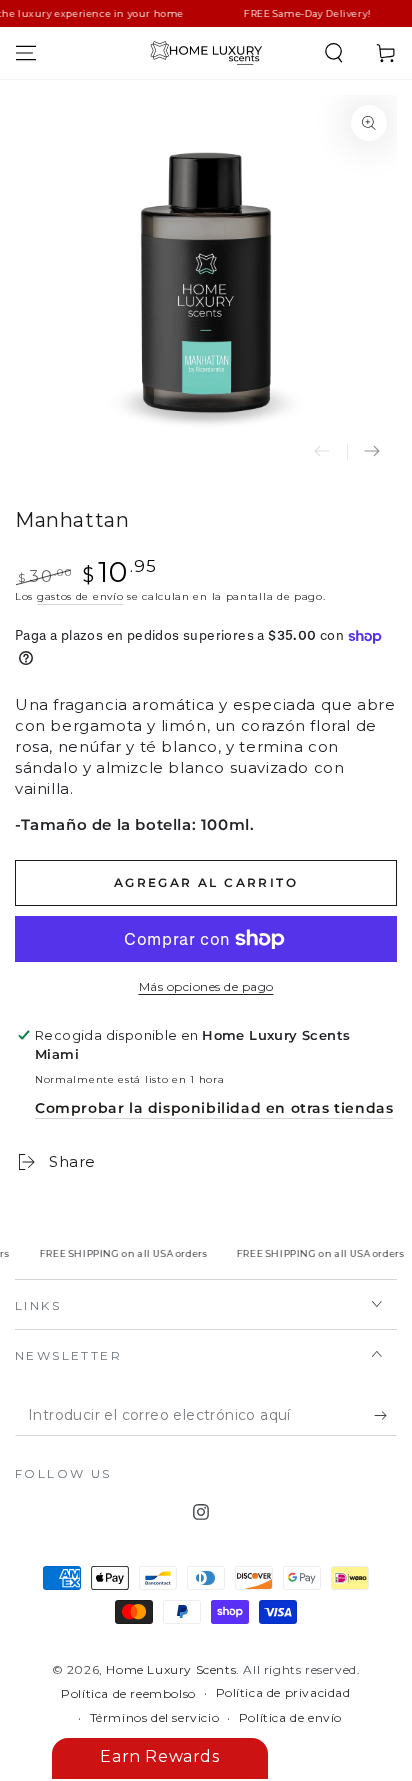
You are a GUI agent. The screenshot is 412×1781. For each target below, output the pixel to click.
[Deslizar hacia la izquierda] (322, 452)
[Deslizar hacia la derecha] (372, 452)
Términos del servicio (155, 1717)
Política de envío (290, 1717)
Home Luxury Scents (171, 1669)
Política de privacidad (283, 1692)
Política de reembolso (128, 1693)
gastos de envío (80, 596)
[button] (334, 53)
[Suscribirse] (385, 1416)
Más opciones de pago (206, 986)
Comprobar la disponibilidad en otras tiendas (214, 1108)
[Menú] (26, 53)
